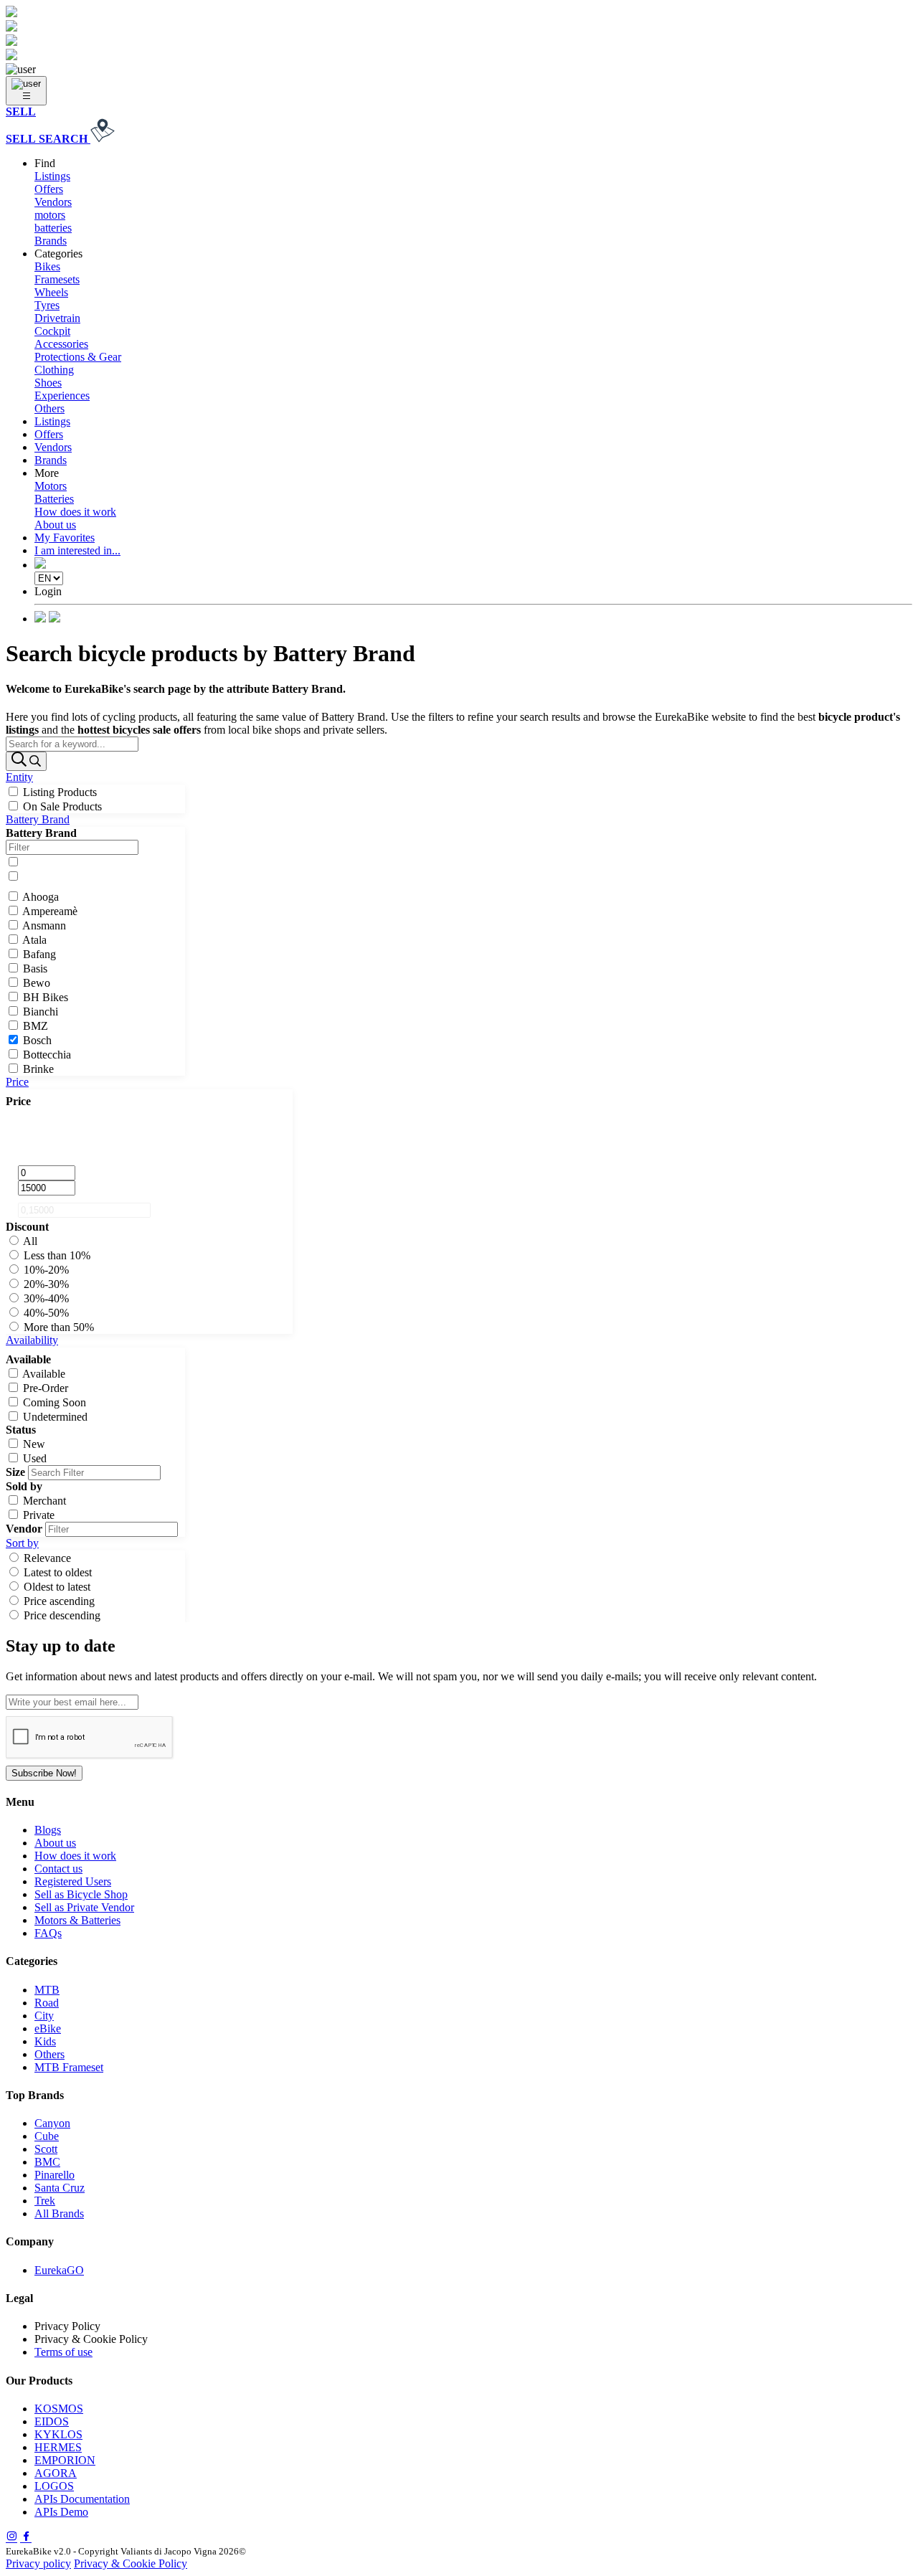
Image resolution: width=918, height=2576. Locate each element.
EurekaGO (59, 2270)
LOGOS (54, 2486)
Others (49, 408)
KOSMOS (59, 2409)
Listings (52, 176)
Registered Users (73, 1881)
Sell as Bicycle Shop (81, 1894)
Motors (51, 486)
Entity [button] (19, 777)
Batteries (54, 499)
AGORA (56, 2473)
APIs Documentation (82, 2499)
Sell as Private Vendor (84, 1907)
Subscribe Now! (44, 1773)
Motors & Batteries (77, 1920)
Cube (47, 2136)
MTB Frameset (69, 2067)
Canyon (52, 2123)
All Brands (59, 2213)
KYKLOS (58, 2434)
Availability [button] (32, 1340)
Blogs (48, 1830)
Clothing (54, 370)
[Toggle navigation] (26, 91)
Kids (45, 2041)
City (44, 2016)
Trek (45, 2201)
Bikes (47, 266)
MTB (47, 1990)
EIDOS (52, 2421)
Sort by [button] (22, 1543)
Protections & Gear (78, 357)
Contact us (58, 1869)
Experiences (62, 396)
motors (50, 215)
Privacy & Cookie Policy (131, 2563)
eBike (48, 2028)
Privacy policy (38, 2563)
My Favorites (65, 538)
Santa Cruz (60, 2188)
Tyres (47, 305)
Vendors (53, 202)
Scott (46, 2149)
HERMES (58, 2447)
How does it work (75, 512)
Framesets (57, 279)
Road (47, 2003)
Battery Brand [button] (38, 819)
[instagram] (11, 2538)
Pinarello (55, 2175)
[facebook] (26, 2538)
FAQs (48, 1933)
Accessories (61, 344)
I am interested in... (77, 550)
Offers (49, 189)
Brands (51, 241)
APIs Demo (61, 2512)
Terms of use (63, 2352)
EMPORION (65, 2460)
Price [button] (17, 1082)
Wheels (51, 292)
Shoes (48, 383)
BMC (47, 2162)
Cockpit (52, 331)
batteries (53, 228)
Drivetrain (57, 318)
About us (55, 525)
